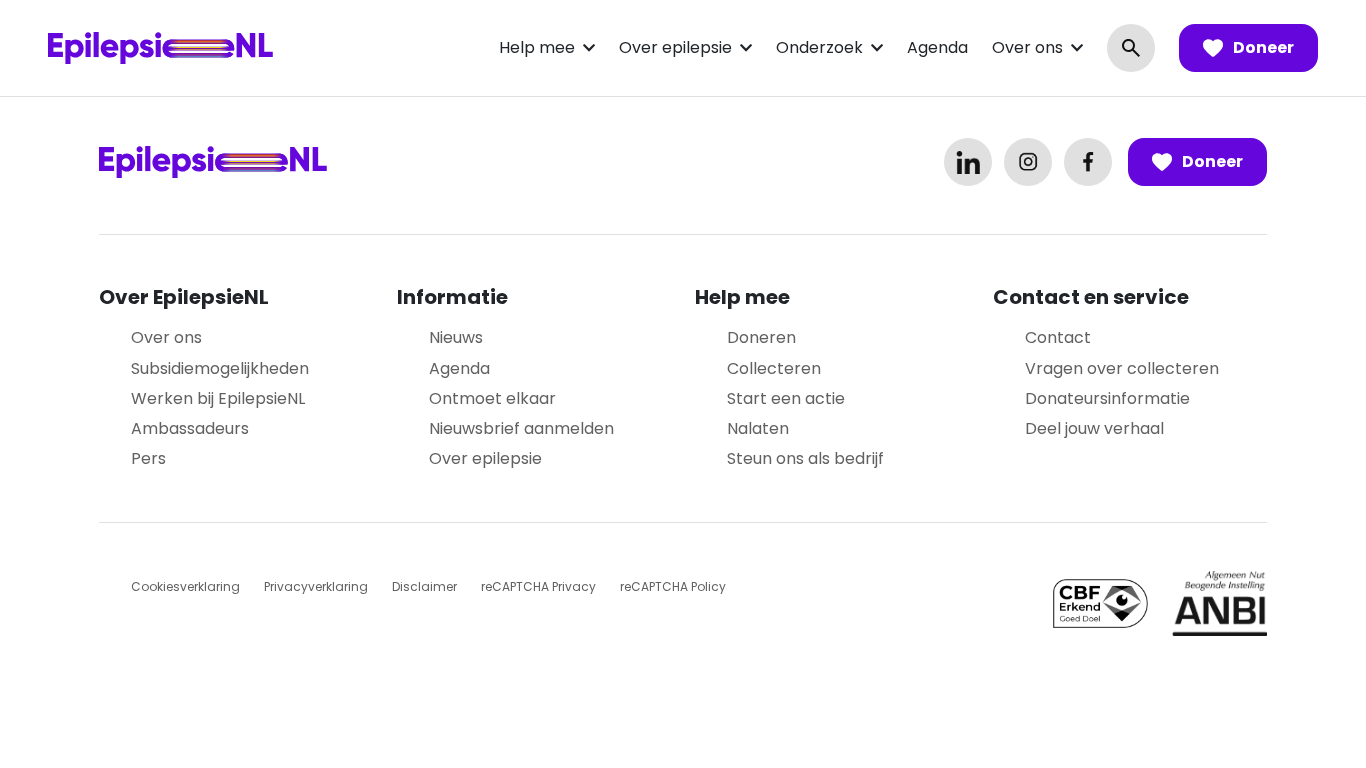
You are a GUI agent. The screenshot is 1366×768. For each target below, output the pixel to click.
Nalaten (758, 428)
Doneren (761, 337)
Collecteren (774, 368)
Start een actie (786, 398)
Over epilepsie (675, 47)
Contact (1058, 337)
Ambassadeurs (190, 428)
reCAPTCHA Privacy (538, 586)
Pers (148, 458)
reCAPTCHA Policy (673, 586)
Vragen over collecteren (1122, 368)
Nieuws (456, 337)
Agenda (937, 47)
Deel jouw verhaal (1094, 428)
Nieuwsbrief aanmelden (521, 428)
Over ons (1027, 47)
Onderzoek (819, 47)
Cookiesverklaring (185, 586)
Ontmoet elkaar (492, 398)
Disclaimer (424, 586)
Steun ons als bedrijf (805, 458)
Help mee (537, 47)
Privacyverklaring (316, 586)
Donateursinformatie (1107, 398)
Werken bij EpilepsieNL (218, 398)
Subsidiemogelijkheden (220, 368)
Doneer (1263, 47)
